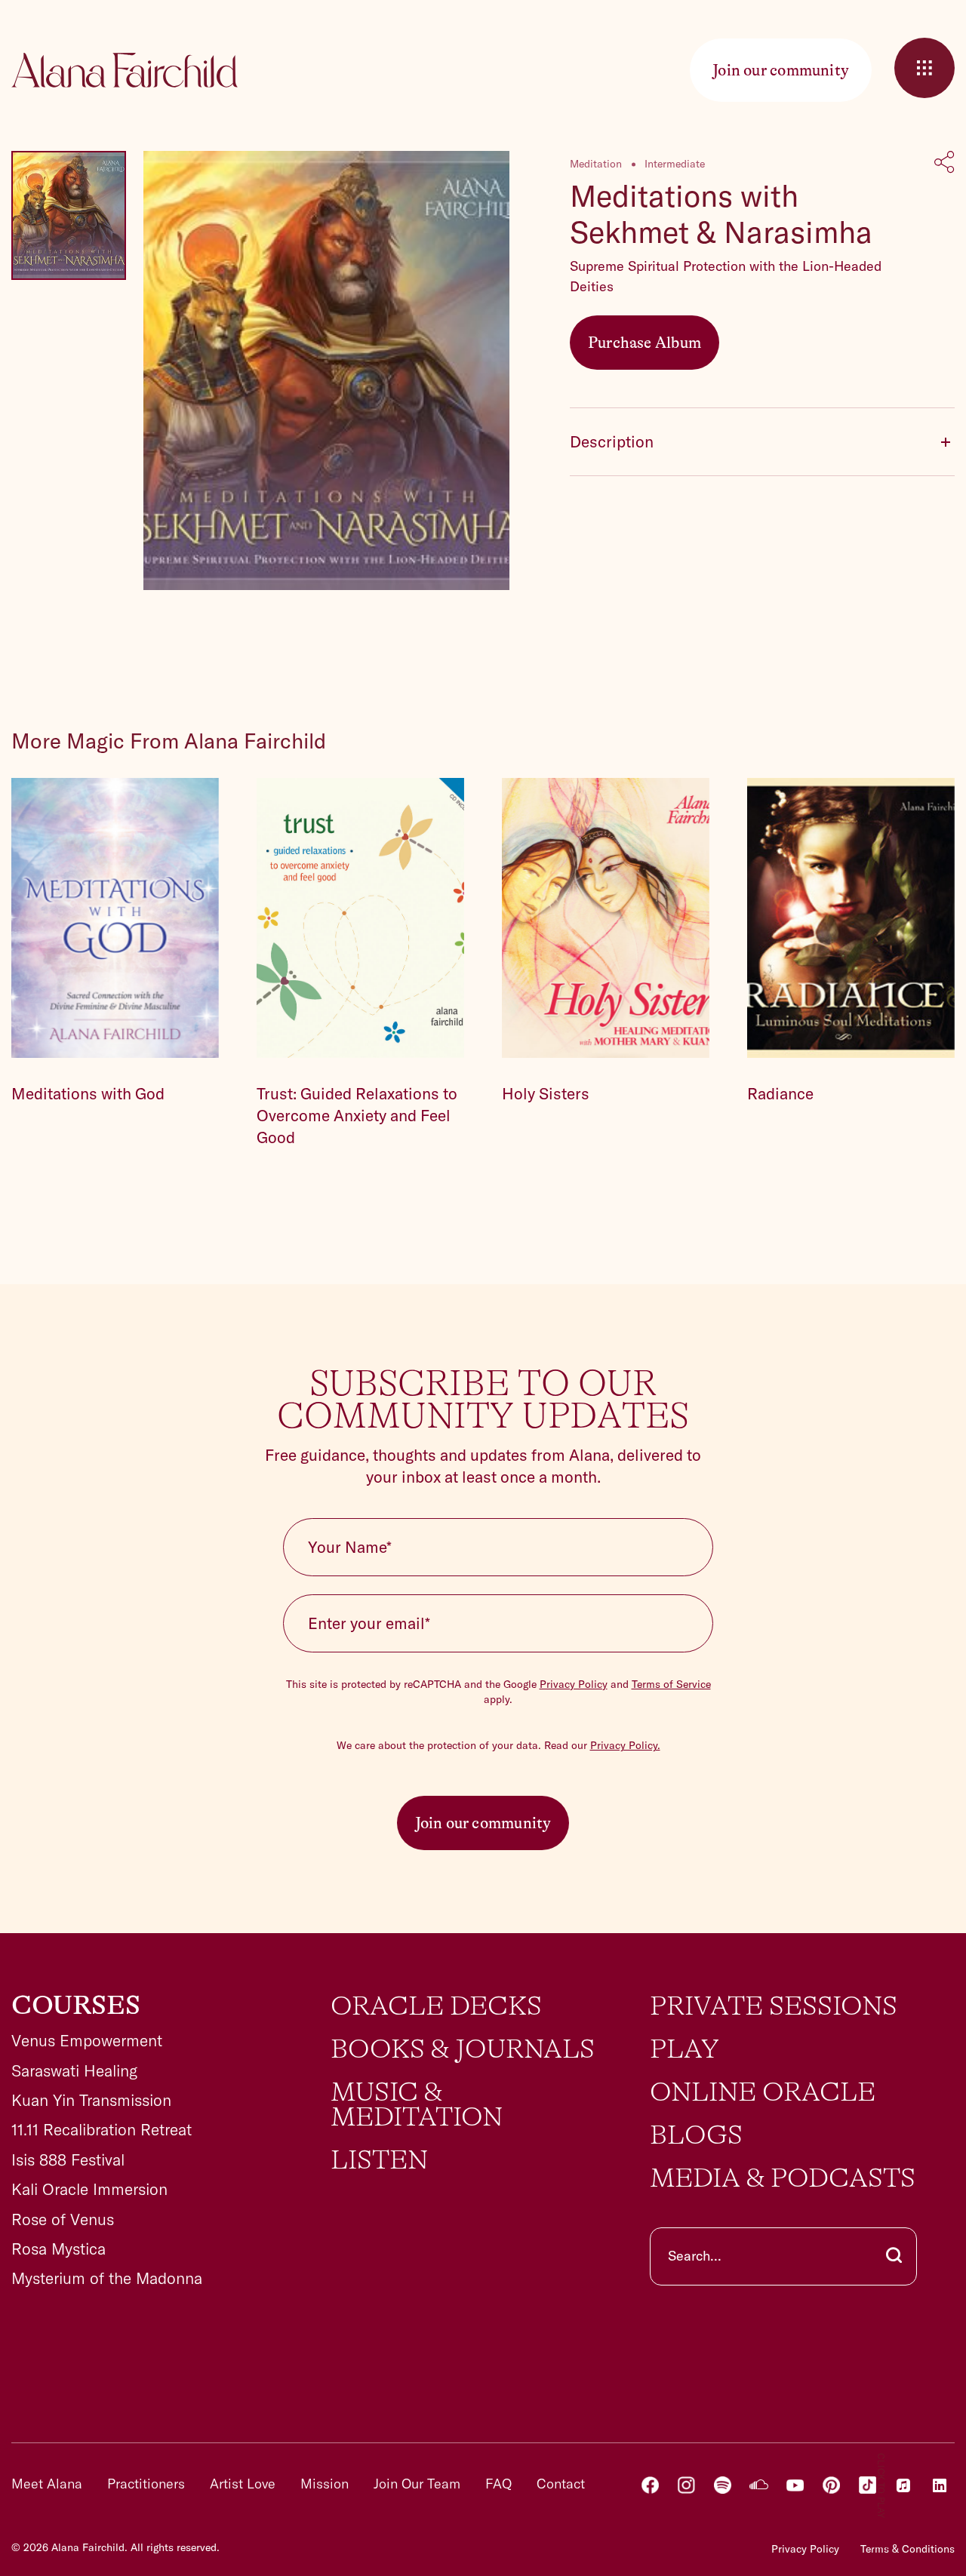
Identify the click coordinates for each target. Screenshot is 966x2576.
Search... (695, 2256)
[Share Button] (944, 164)
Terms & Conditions (908, 2549)
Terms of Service (671, 1684)
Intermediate (675, 164)
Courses (76, 2006)
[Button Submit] (894, 2256)
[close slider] (924, 68)
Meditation (596, 164)
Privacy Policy (574, 1684)
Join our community (483, 1823)
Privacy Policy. (625, 1745)
